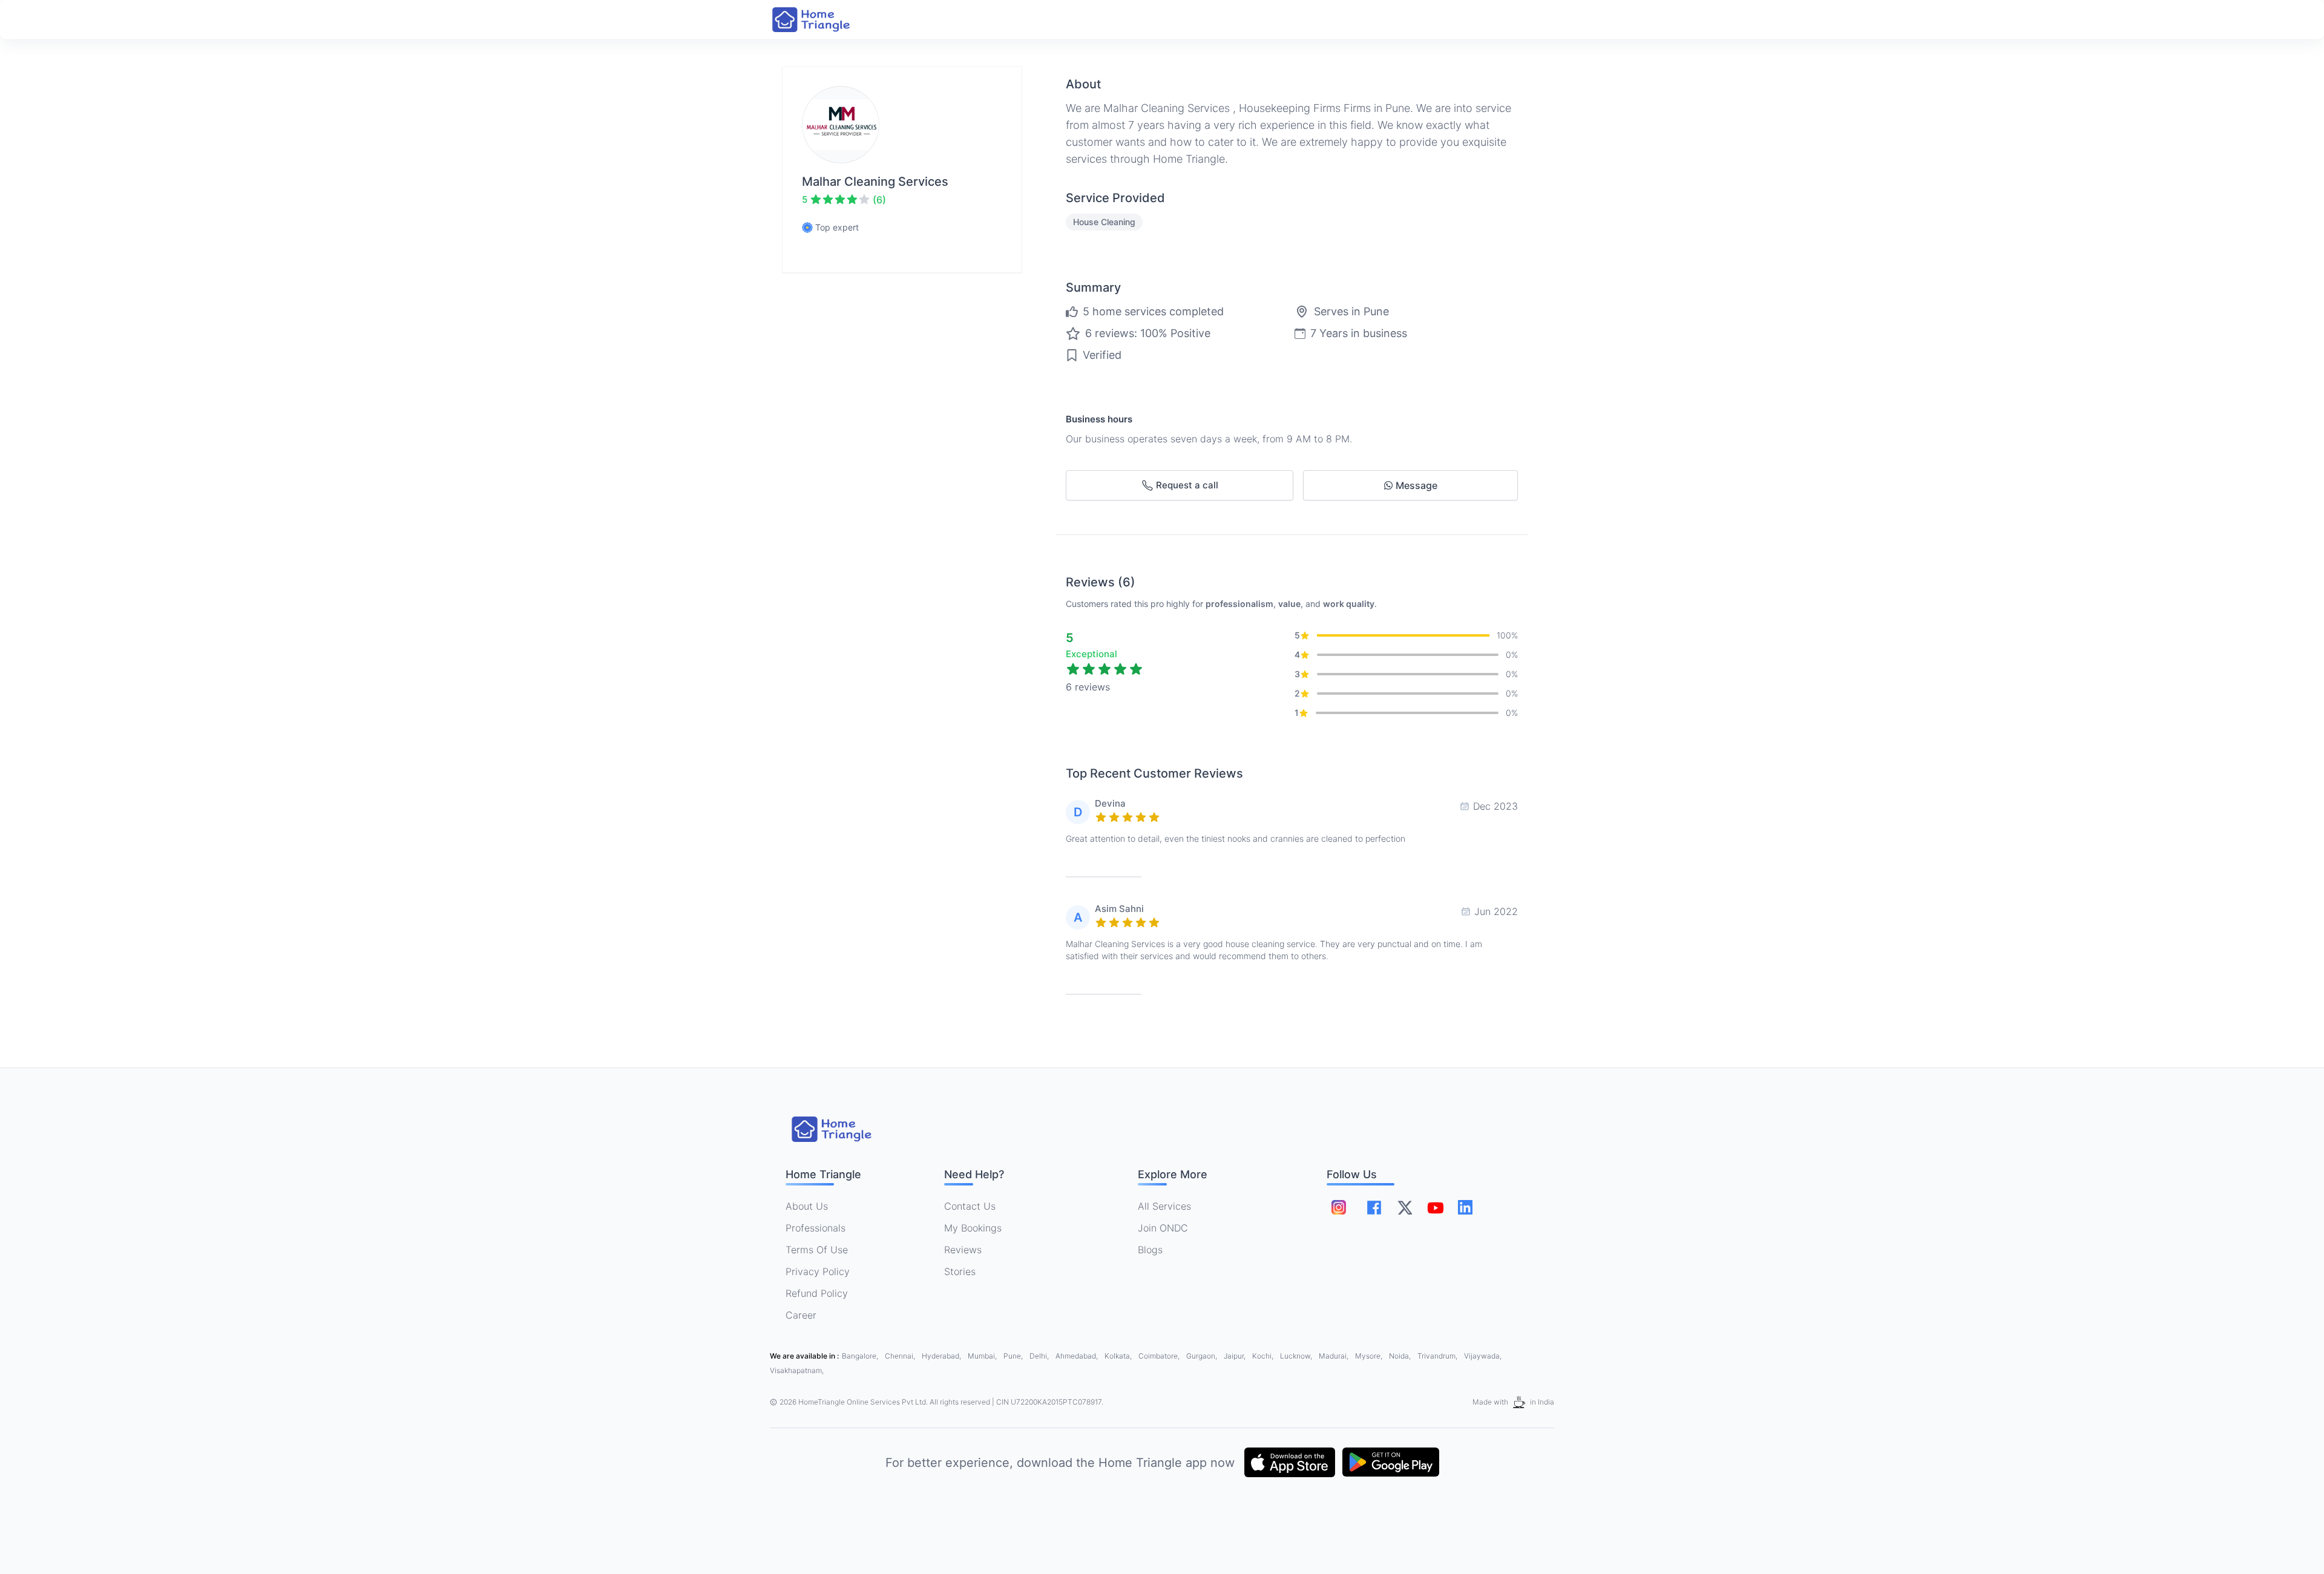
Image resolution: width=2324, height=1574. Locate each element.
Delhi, (1040, 1356)
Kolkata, (1119, 1356)
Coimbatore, (1160, 1356)
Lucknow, (1297, 1356)
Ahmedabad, (1078, 1356)
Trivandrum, (1438, 1356)
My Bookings (973, 1228)
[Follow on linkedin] (1465, 1207)
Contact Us (970, 1206)
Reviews (963, 1250)
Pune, (1014, 1356)
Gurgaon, (1203, 1356)
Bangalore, (861, 1356)
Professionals (816, 1228)
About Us (807, 1206)
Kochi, (1264, 1356)
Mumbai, (983, 1356)
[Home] (823, 20)
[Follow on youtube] (1435, 1207)
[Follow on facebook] (1374, 1208)
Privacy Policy (818, 1271)
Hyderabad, (942, 1356)
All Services (1164, 1206)
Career (801, 1315)
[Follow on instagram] (1339, 1207)
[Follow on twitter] (1405, 1207)
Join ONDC (1163, 1228)
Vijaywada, (1483, 1356)
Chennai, (901, 1356)
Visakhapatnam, (797, 1370)
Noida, (1401, 1356)
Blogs (1150, 1250)
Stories (960, 1271)
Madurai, (1334, 1356)
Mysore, (1370, 1356)
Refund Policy (817, 1293)
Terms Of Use (817, 1250)
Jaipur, (1236, 1356)
